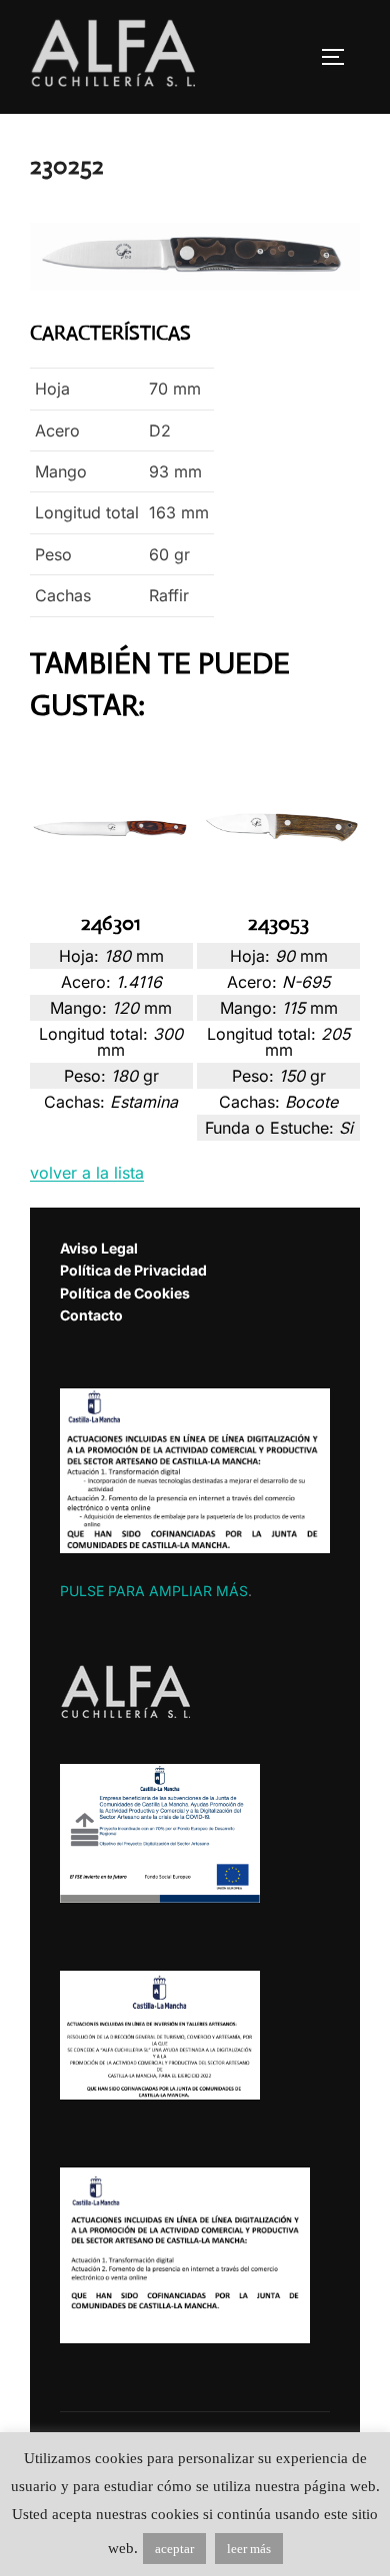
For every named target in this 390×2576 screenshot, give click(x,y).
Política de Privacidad (133, 1270)
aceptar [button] (174, 2549)
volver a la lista (87, 1173)
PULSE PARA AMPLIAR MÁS (154, 1591)
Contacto (91, 1315)
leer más (249, 2549)
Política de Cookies (125, 1293)
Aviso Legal (99, 1248)
